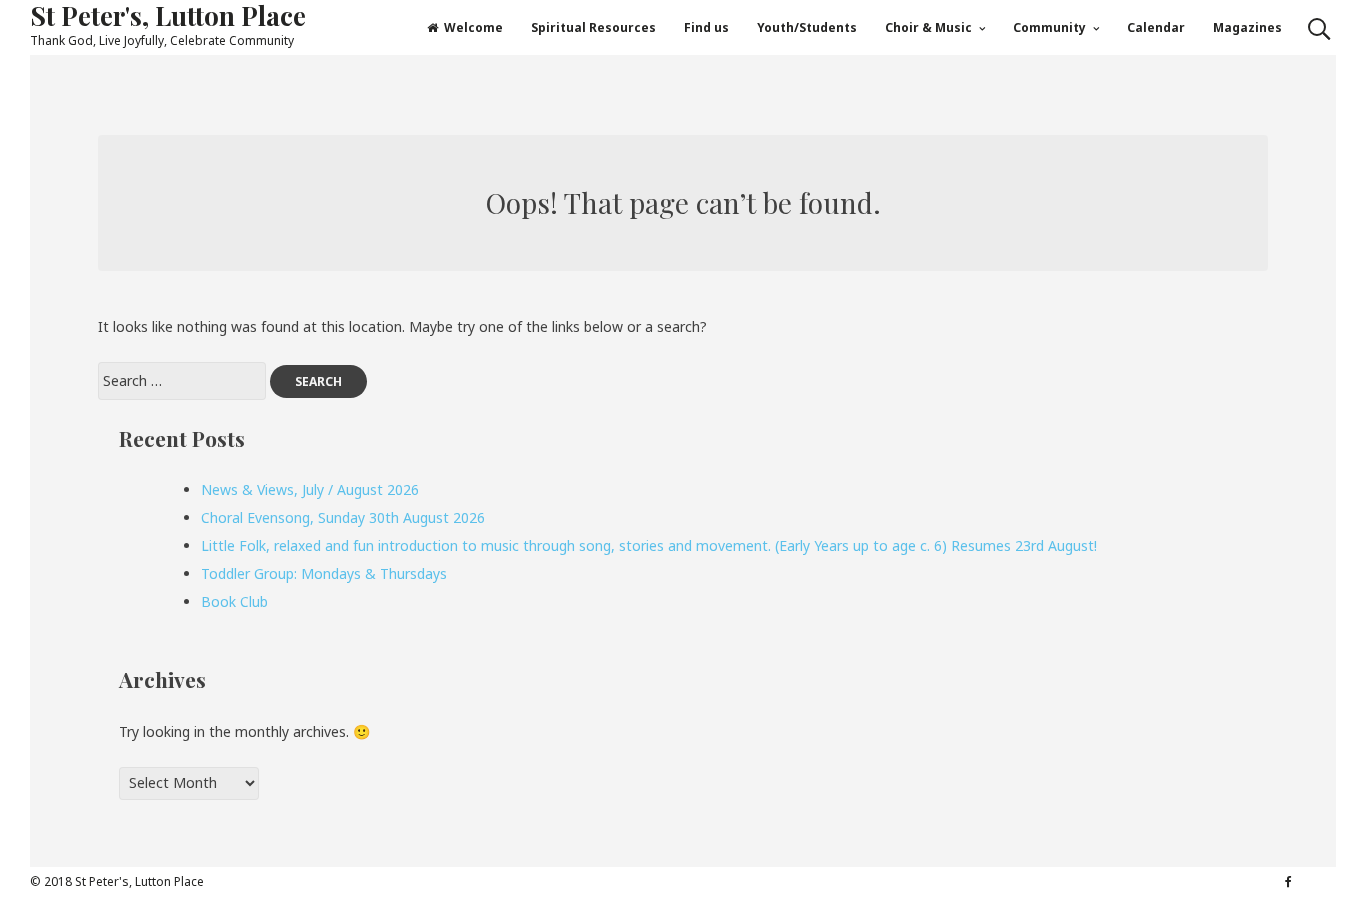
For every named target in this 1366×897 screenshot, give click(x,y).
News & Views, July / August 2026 (310, 489)
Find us (706, 27)
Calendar (1156, 27)
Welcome (473, 27)
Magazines (1247, 27)
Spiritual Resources (593, 27)
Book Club (234, 601)
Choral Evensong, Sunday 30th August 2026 (343, 517)
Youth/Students (807, 27)
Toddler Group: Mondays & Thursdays (324, 573)
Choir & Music (928, 27)
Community (1049, 27)
